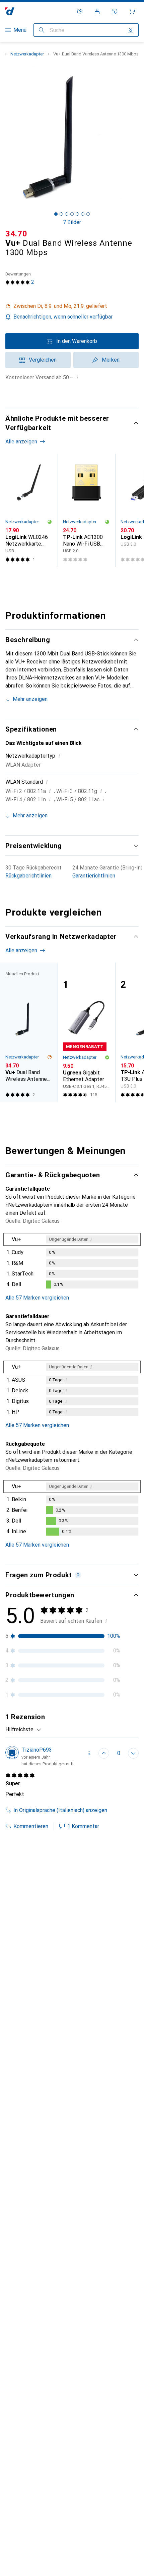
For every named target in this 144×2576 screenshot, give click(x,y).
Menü (20, 30)
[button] (72, 306)
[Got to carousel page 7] (88, 214)
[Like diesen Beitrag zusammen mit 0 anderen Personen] (104, 1753)
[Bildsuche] (131, 30)
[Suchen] (42, 30)
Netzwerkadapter (27, 54)
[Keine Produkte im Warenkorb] (132, 11)
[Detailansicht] (72, 1262)
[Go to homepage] (10, 11)
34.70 (16, 234)
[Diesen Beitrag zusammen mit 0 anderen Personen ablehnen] (133, 1753)
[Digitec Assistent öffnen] (115, 11)
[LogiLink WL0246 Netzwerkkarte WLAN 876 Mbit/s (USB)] (29, 510)
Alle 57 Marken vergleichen (37, 1298)
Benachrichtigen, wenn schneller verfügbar (63, 317)
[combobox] (23, 1730)
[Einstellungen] (80, 11)
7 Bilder (72, 222)
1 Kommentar (83, 1826)
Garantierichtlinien (94, 876)
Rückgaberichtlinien (28, 876)
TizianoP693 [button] (37, 1750)
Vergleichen (43, 360)
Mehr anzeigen (30, 699)
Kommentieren (31, 1826)
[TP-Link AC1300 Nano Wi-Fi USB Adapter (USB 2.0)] (86, 510)
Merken (111, 360)
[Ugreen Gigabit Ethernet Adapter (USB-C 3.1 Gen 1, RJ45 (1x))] (86, 1032)
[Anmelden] (97, 11)
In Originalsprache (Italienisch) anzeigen (60, 1810)
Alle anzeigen (21, 442)
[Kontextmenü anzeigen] (89, 1753)
